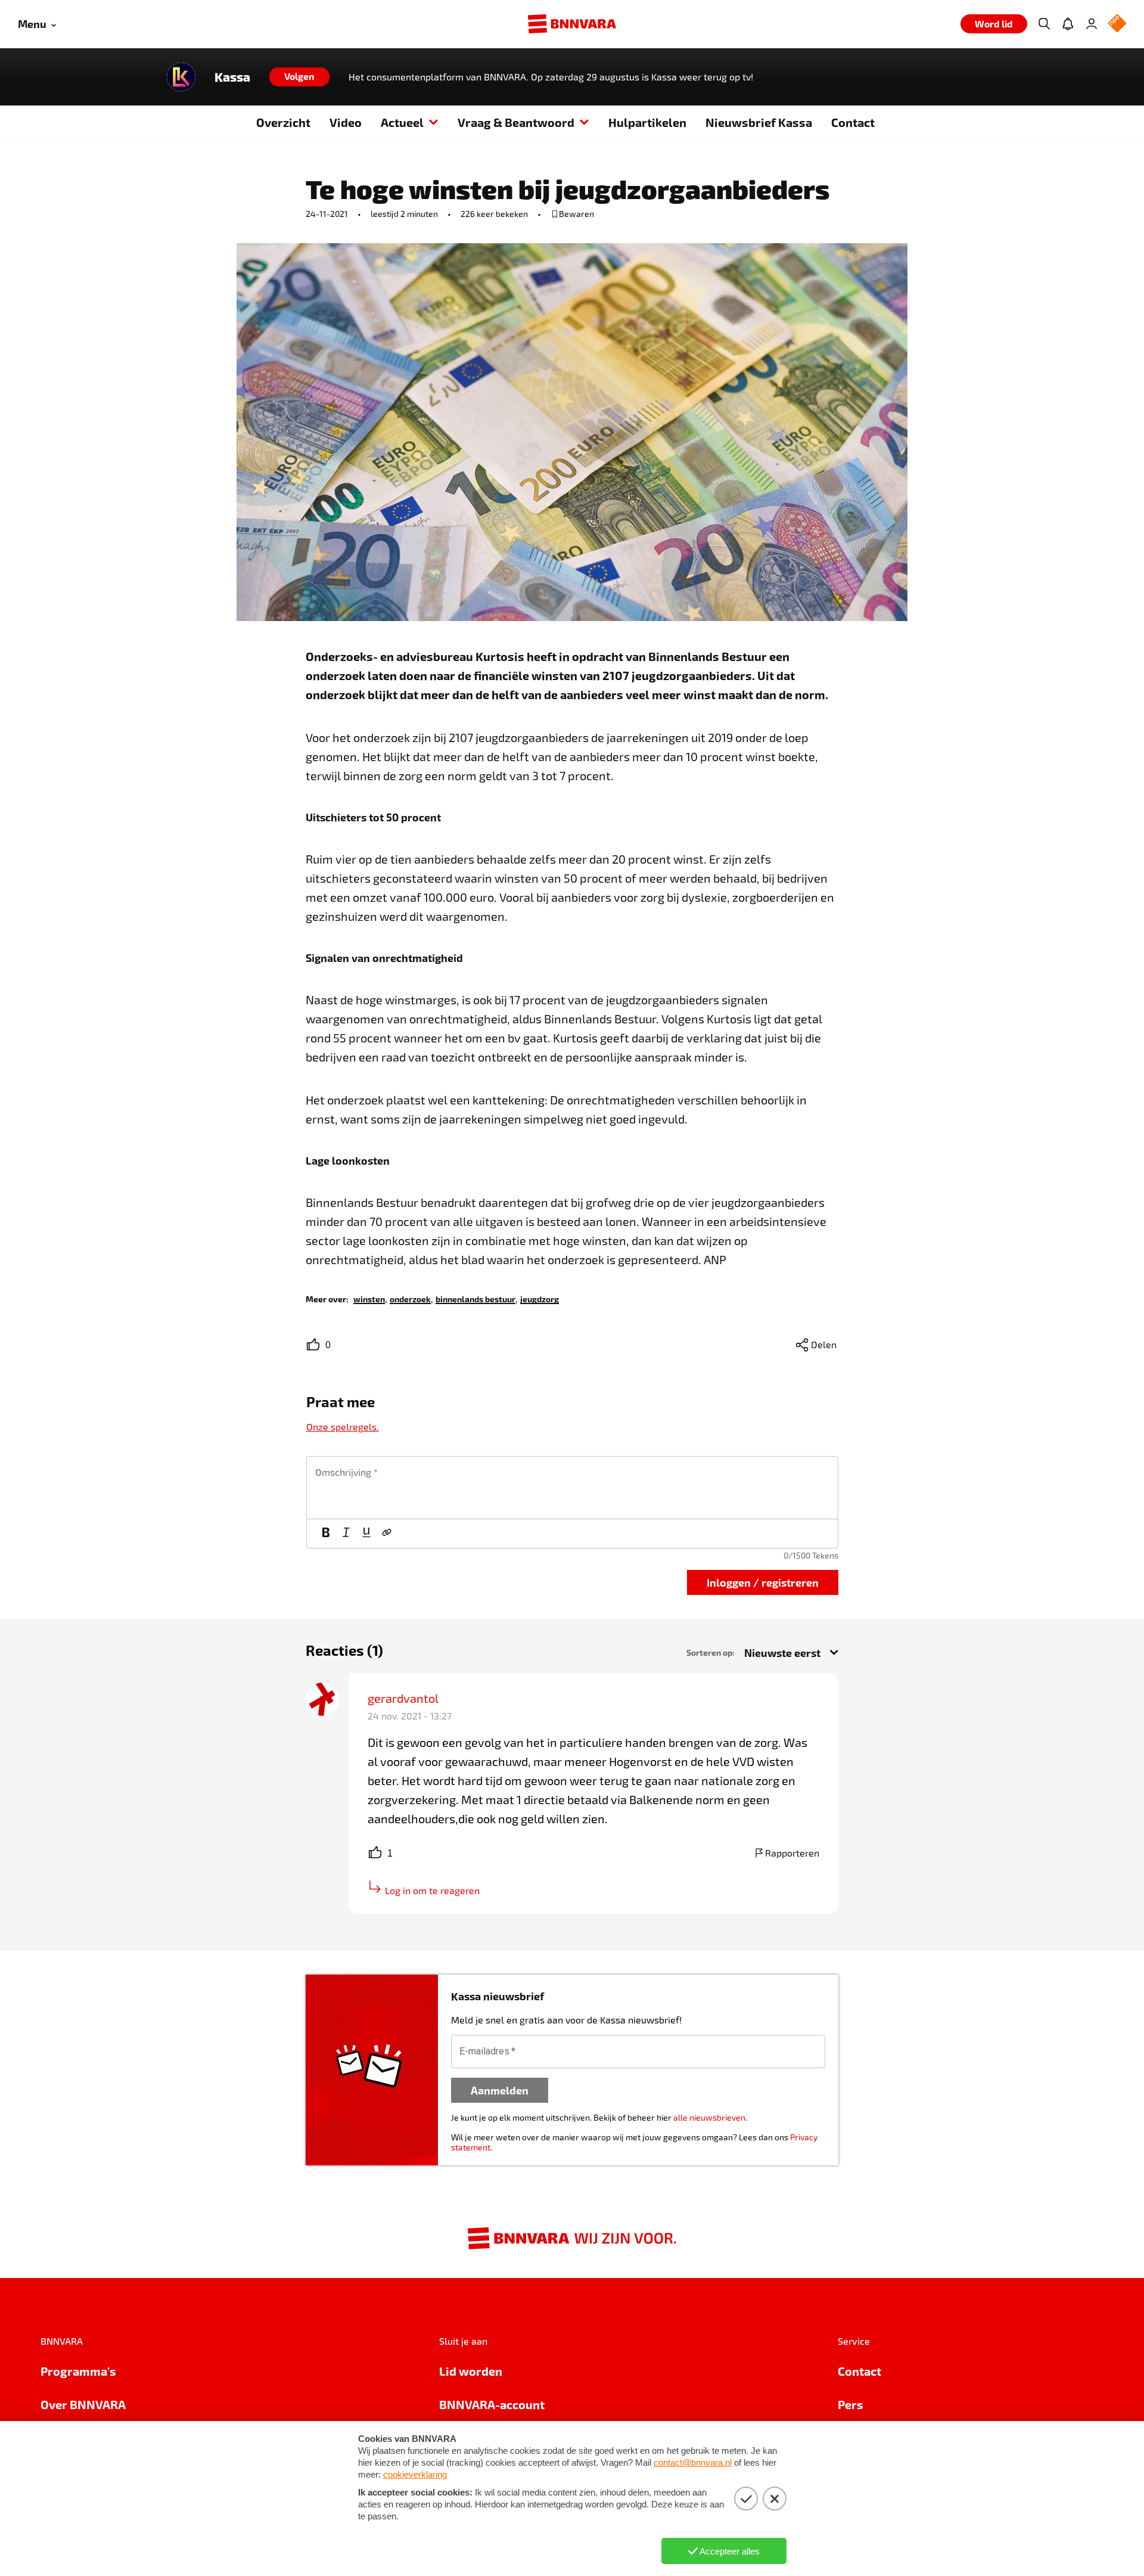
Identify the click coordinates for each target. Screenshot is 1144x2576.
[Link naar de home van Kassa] (181, 77)
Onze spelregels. (343, 1427)
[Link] (387, 1534)
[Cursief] (346, 1534)
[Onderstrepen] (366, 1534)
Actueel (402, 122)
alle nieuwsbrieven (709, 2117)
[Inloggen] (1092, 24)
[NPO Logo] (1117, 24)
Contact (853, 122)
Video (346, 122)
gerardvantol (403, 1698)
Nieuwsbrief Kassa (759, 122)
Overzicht (283, 122)
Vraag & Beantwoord (516, 122)
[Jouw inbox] (1068, 24)
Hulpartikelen (647, 122)
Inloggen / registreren (763, 1582)
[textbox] (572, 1488)
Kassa (232, 77)
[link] (369, 1298)
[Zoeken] (1044, 24)
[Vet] (326, 1534)
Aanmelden (500, 2090)
